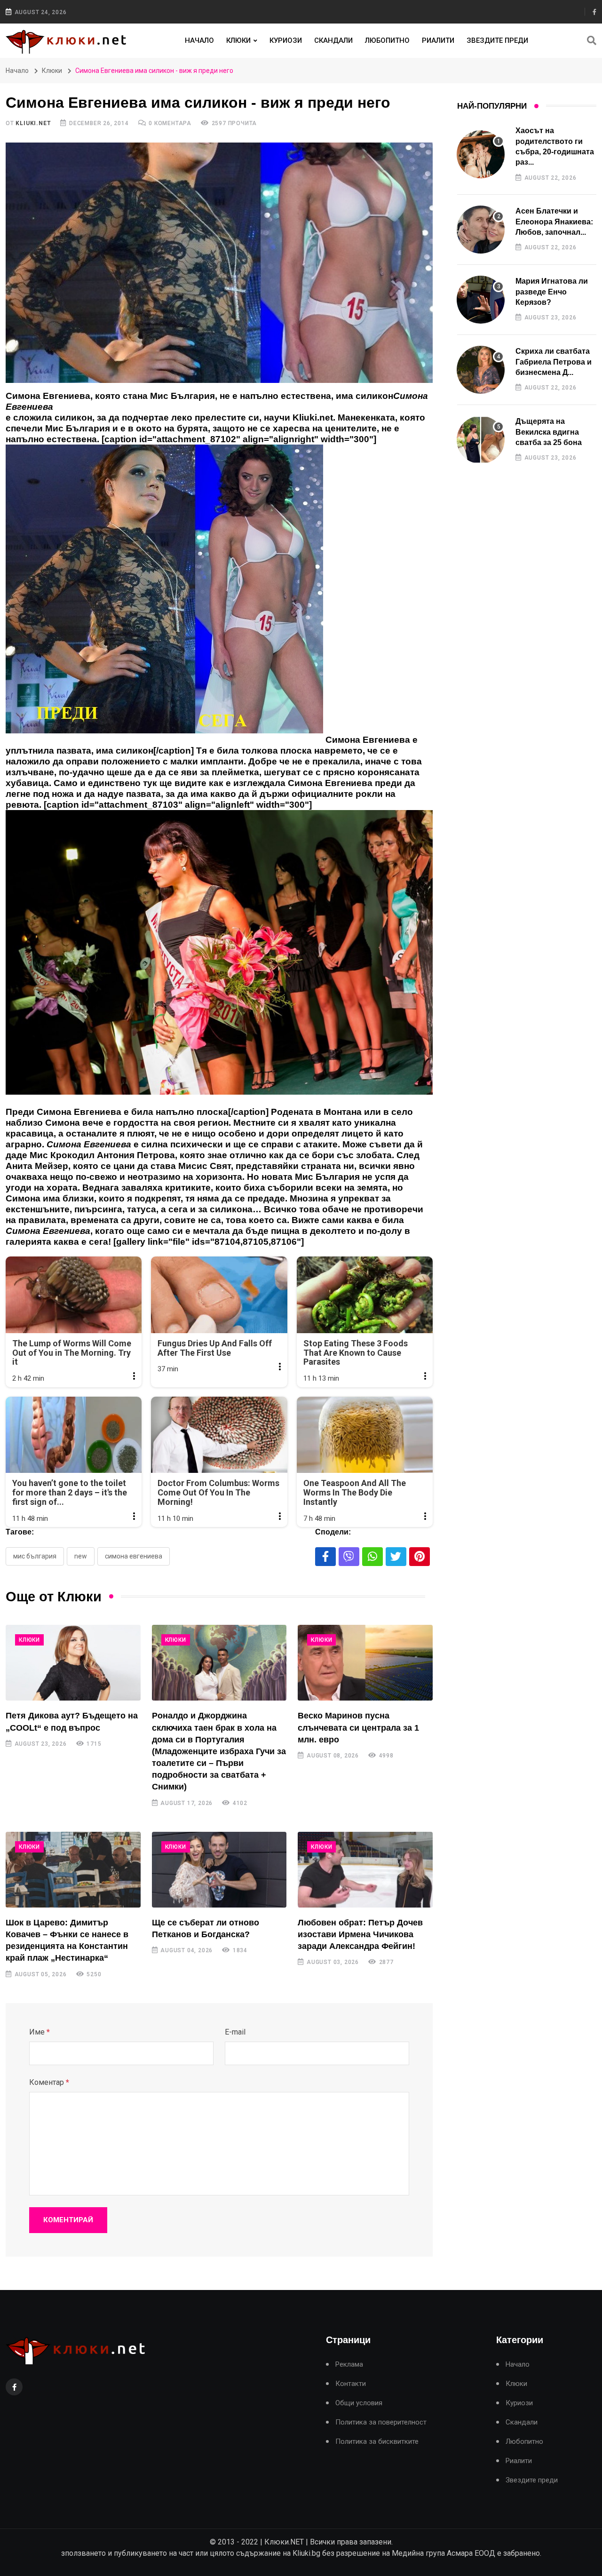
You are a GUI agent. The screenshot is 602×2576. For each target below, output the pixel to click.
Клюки (238, 40)
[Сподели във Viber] (349, 1557)
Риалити (438, 40)
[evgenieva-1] (164, 594)
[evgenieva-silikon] (219, 957)
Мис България (35, 1556)
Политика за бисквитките (377, 2442)
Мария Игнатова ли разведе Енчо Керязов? (552, 292)
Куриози (286, 40)
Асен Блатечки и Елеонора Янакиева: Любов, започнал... (554, 222)
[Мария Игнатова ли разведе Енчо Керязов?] (481, 300)
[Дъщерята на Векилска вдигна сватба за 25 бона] (481, 440)
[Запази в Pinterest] (420, 1557)
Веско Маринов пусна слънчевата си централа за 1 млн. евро (358, 1727)
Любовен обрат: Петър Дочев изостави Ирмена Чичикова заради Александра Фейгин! (360, 1934)
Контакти (351, 2384)
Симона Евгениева (134, 1556)
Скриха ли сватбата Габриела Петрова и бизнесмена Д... (554, 362)
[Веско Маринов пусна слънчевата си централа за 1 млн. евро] (365, 1663)
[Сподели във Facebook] (325, 1557)
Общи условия (359, 2403)
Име (40, 2032)
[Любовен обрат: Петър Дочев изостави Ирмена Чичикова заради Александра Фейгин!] (365, 1870)
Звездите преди (497, 40)
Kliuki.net (33, 123)
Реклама (349, 2365)
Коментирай (68, 2220)
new (81, 1556)
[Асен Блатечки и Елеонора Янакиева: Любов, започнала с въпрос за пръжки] (481, 230)
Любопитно (387, 40)
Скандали (333, 40)
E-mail (235, 2032)
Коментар (49, 2082)
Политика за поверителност (381, 2422)
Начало (199, 40)
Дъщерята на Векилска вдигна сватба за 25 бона (549, 432)
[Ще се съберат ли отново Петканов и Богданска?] (219, 1870)
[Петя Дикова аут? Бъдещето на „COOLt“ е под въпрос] (73, 1663)
